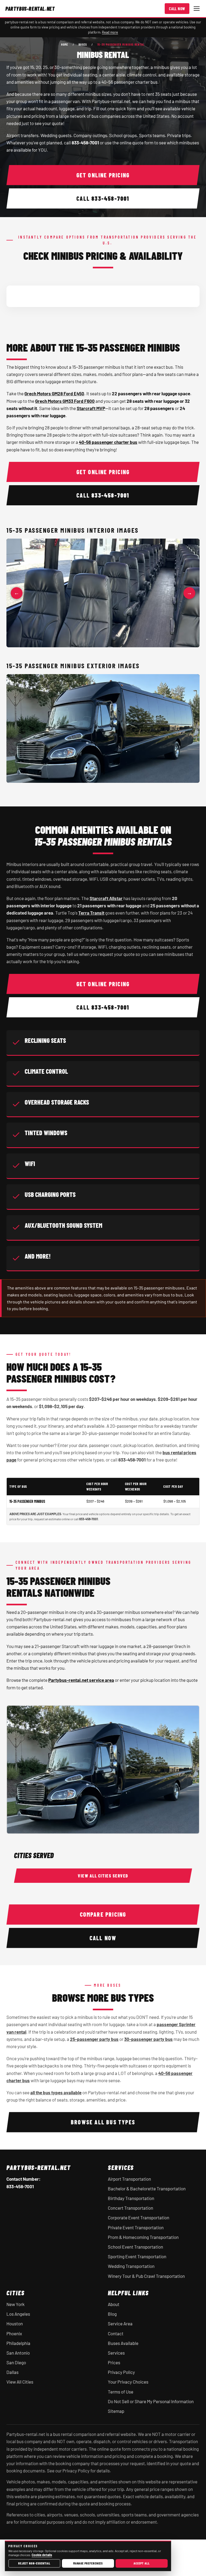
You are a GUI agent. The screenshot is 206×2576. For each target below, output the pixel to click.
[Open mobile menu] (197, 9)
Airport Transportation (129, 2179)
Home (65, 44)
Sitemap (116, 2411)
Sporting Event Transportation (137, 2256)
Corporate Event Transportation (139, 2217)
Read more (110, 32)
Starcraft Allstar (106, 898)
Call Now (177, 9)
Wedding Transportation (131, 2266)
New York (16, 2304)
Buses (83, 44)
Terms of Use (121, 2392)
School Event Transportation (135, 2247)
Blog (112, 2314)
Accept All (141, 2563)
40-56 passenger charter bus (108, 442)
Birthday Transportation (131, 2198)
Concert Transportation (130, 2208)
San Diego (16, 2362)
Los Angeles (18, 2314)
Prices (114, 2362)
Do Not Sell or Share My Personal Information (151, 2401)
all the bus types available (56, 2092)
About (114, 2304)
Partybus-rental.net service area (81, 1680)
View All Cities (20, 2382)
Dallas (12, 2372)
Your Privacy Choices (128, 2382)
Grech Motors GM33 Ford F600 (65, 401)
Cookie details (42, 2555)
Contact (116, 2333)
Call (103, 198)
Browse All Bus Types (103, 2122)
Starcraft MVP (91, 408)
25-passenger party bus (94, 2039)
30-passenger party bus (148, 2039)
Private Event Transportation (136, 2227)
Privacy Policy (121, 2372)
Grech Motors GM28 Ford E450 (54, 393)
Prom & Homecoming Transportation (143, 2237)
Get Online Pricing (103, 175)
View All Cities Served (103, 1876)
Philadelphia (18, 2343)
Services (116, 2353)
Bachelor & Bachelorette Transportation (147, 2188)
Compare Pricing (103, 1914)
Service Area (120, 2323)
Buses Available (123, 2343)
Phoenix (14, 2333)
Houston (15, 2323)
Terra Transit (91, 913)
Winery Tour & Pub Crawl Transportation (146, 2276)
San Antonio (18, 2353)
